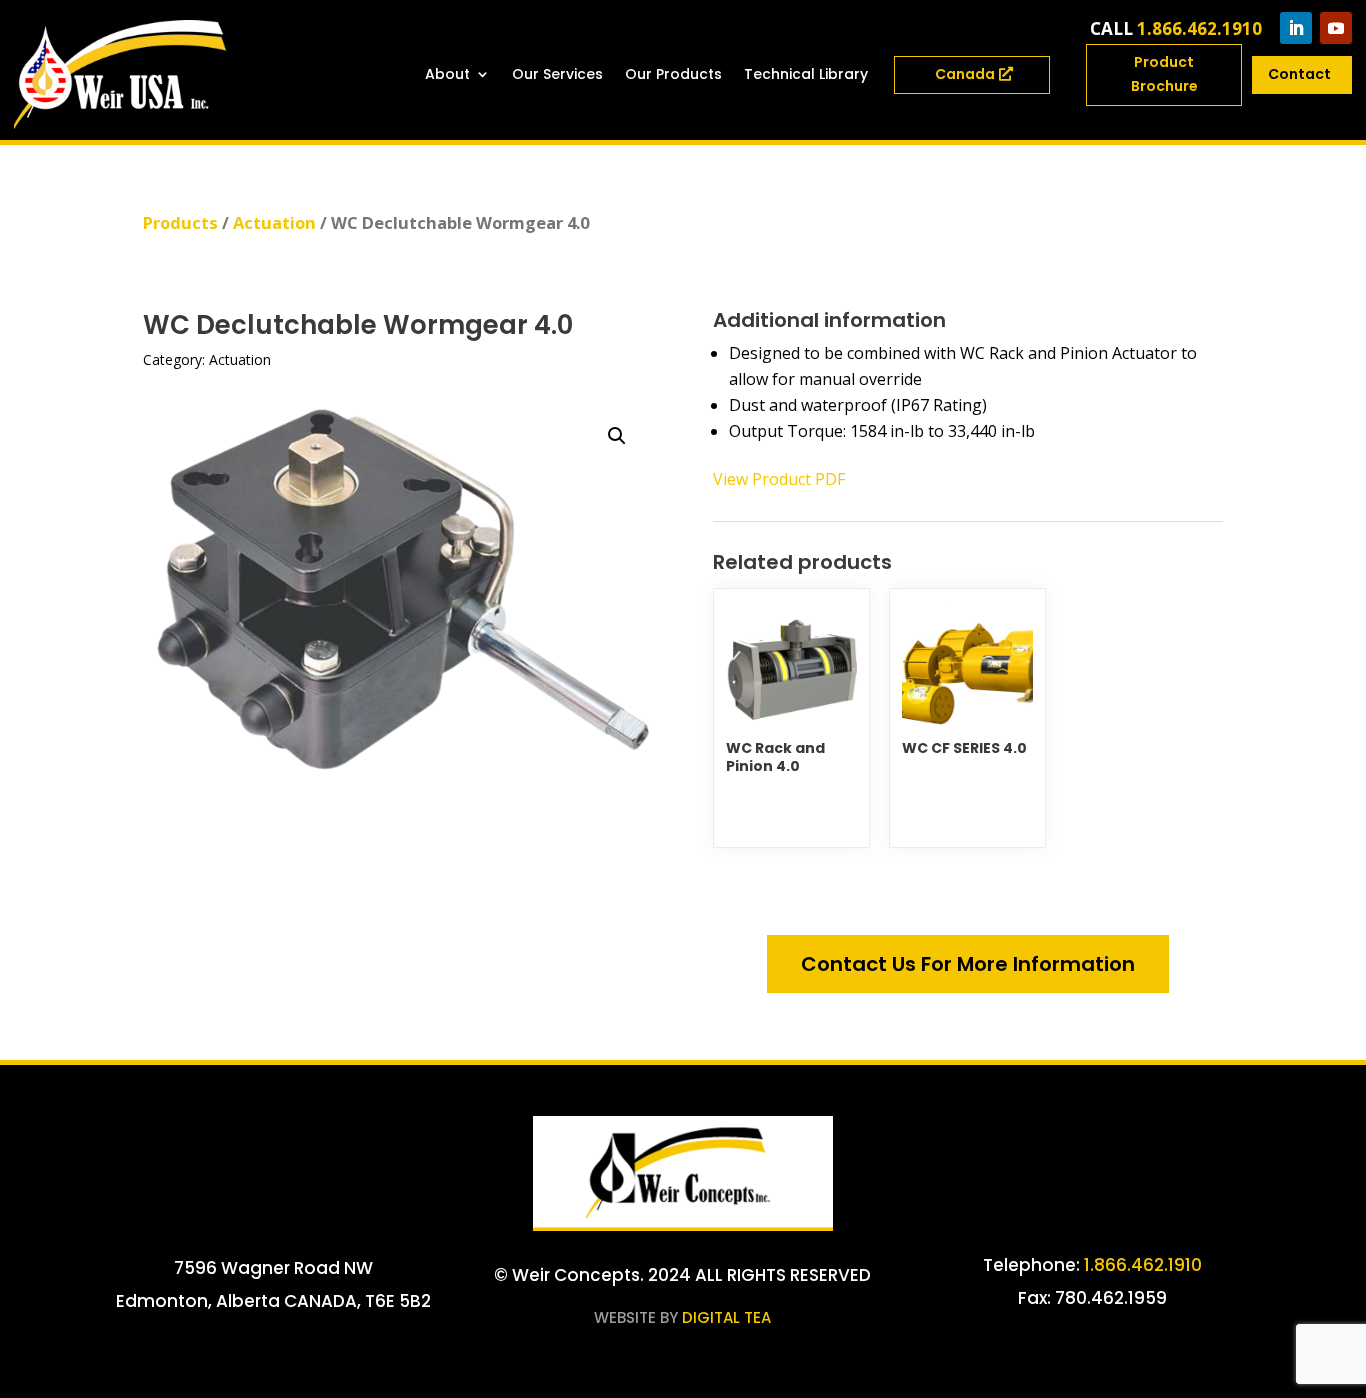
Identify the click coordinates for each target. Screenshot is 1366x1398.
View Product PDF (779, 479)
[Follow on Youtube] (1336, 28)
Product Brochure (1164, 74)
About (447, 74)
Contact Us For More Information (968, 964)
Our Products (673, 74)
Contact (1299, 74)
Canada (965, 74)
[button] (617, 436)
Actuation (274, 222)
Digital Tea (726, 1317)
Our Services (557, 74)
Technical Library (806, 74)
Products (180, 222)
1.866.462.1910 (1199, 28)
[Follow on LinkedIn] (1296, 28)
